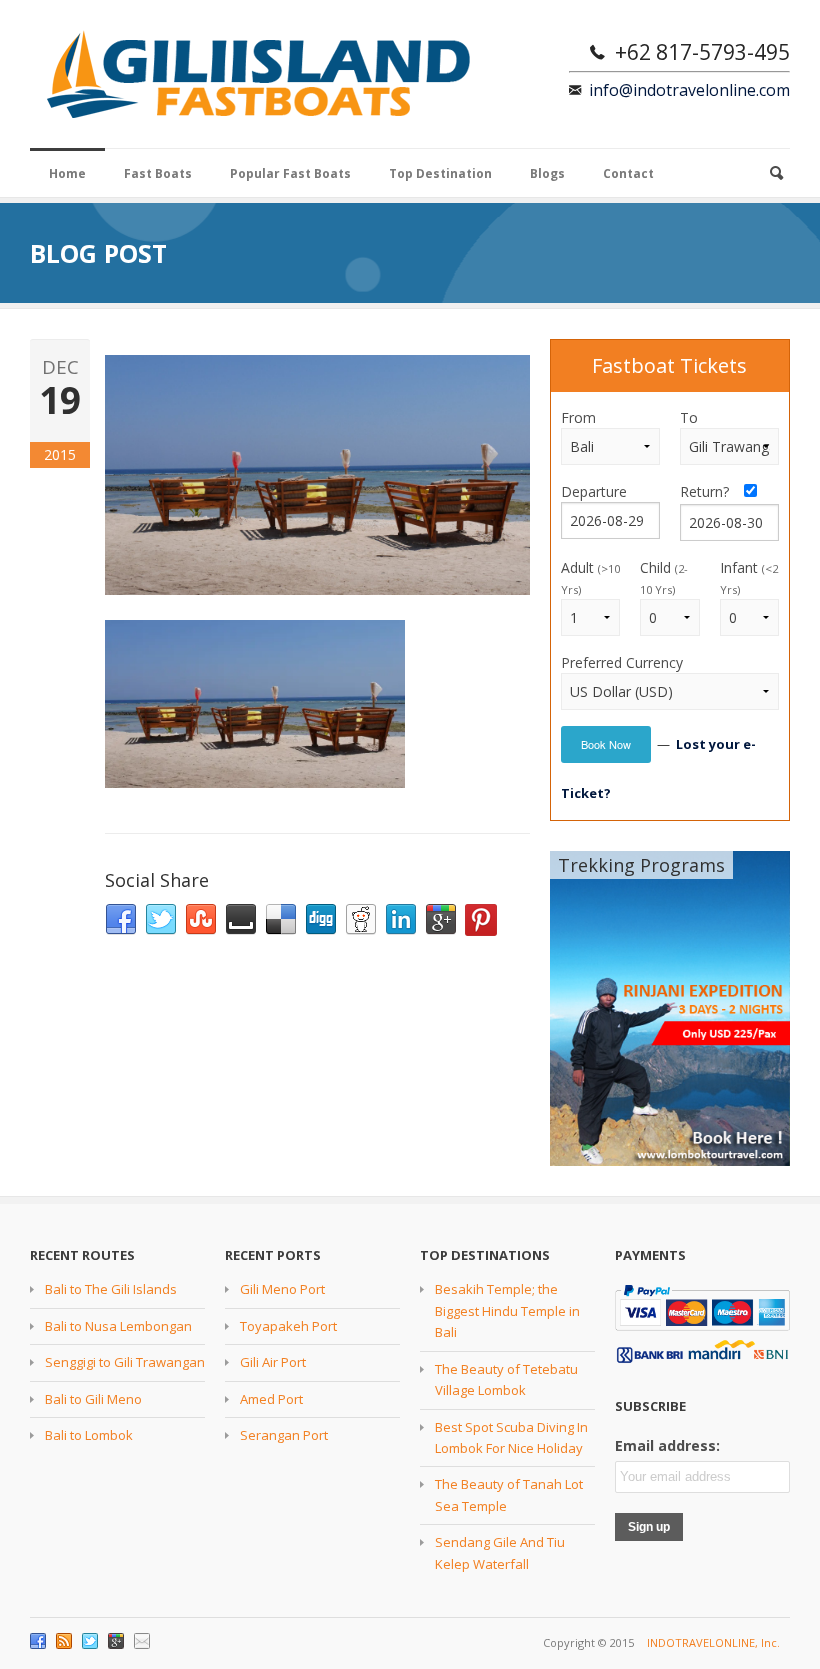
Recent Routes (82, 1255)
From (578, 417)
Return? (710, 491)
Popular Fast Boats (290, 173)
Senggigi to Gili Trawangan (125, 1362)
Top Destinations (485, 1255)
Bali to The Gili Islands (111, 1289)
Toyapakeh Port (288, 1326)
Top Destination (440, 173)
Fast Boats (158, 173)
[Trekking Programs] (670, 1007)
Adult (590, 577)
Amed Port (271, 1399)
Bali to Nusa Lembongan (118, 1326)
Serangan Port (284, 1435)
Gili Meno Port (282, 1289)
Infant (749, 577)
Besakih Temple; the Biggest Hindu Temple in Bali (507, 1310)
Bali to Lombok (89, 1435)
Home (67, 173)
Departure (594, 491)
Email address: (667, 1445)
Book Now (606, 744)
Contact (628, 173)
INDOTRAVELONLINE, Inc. (713, 1642)
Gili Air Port (273, 1362)
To (689, 417)
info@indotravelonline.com (689, 90)
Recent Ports (273, 1255)
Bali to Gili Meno (93, 1399)
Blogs (547, 173)
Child (664, 577)
